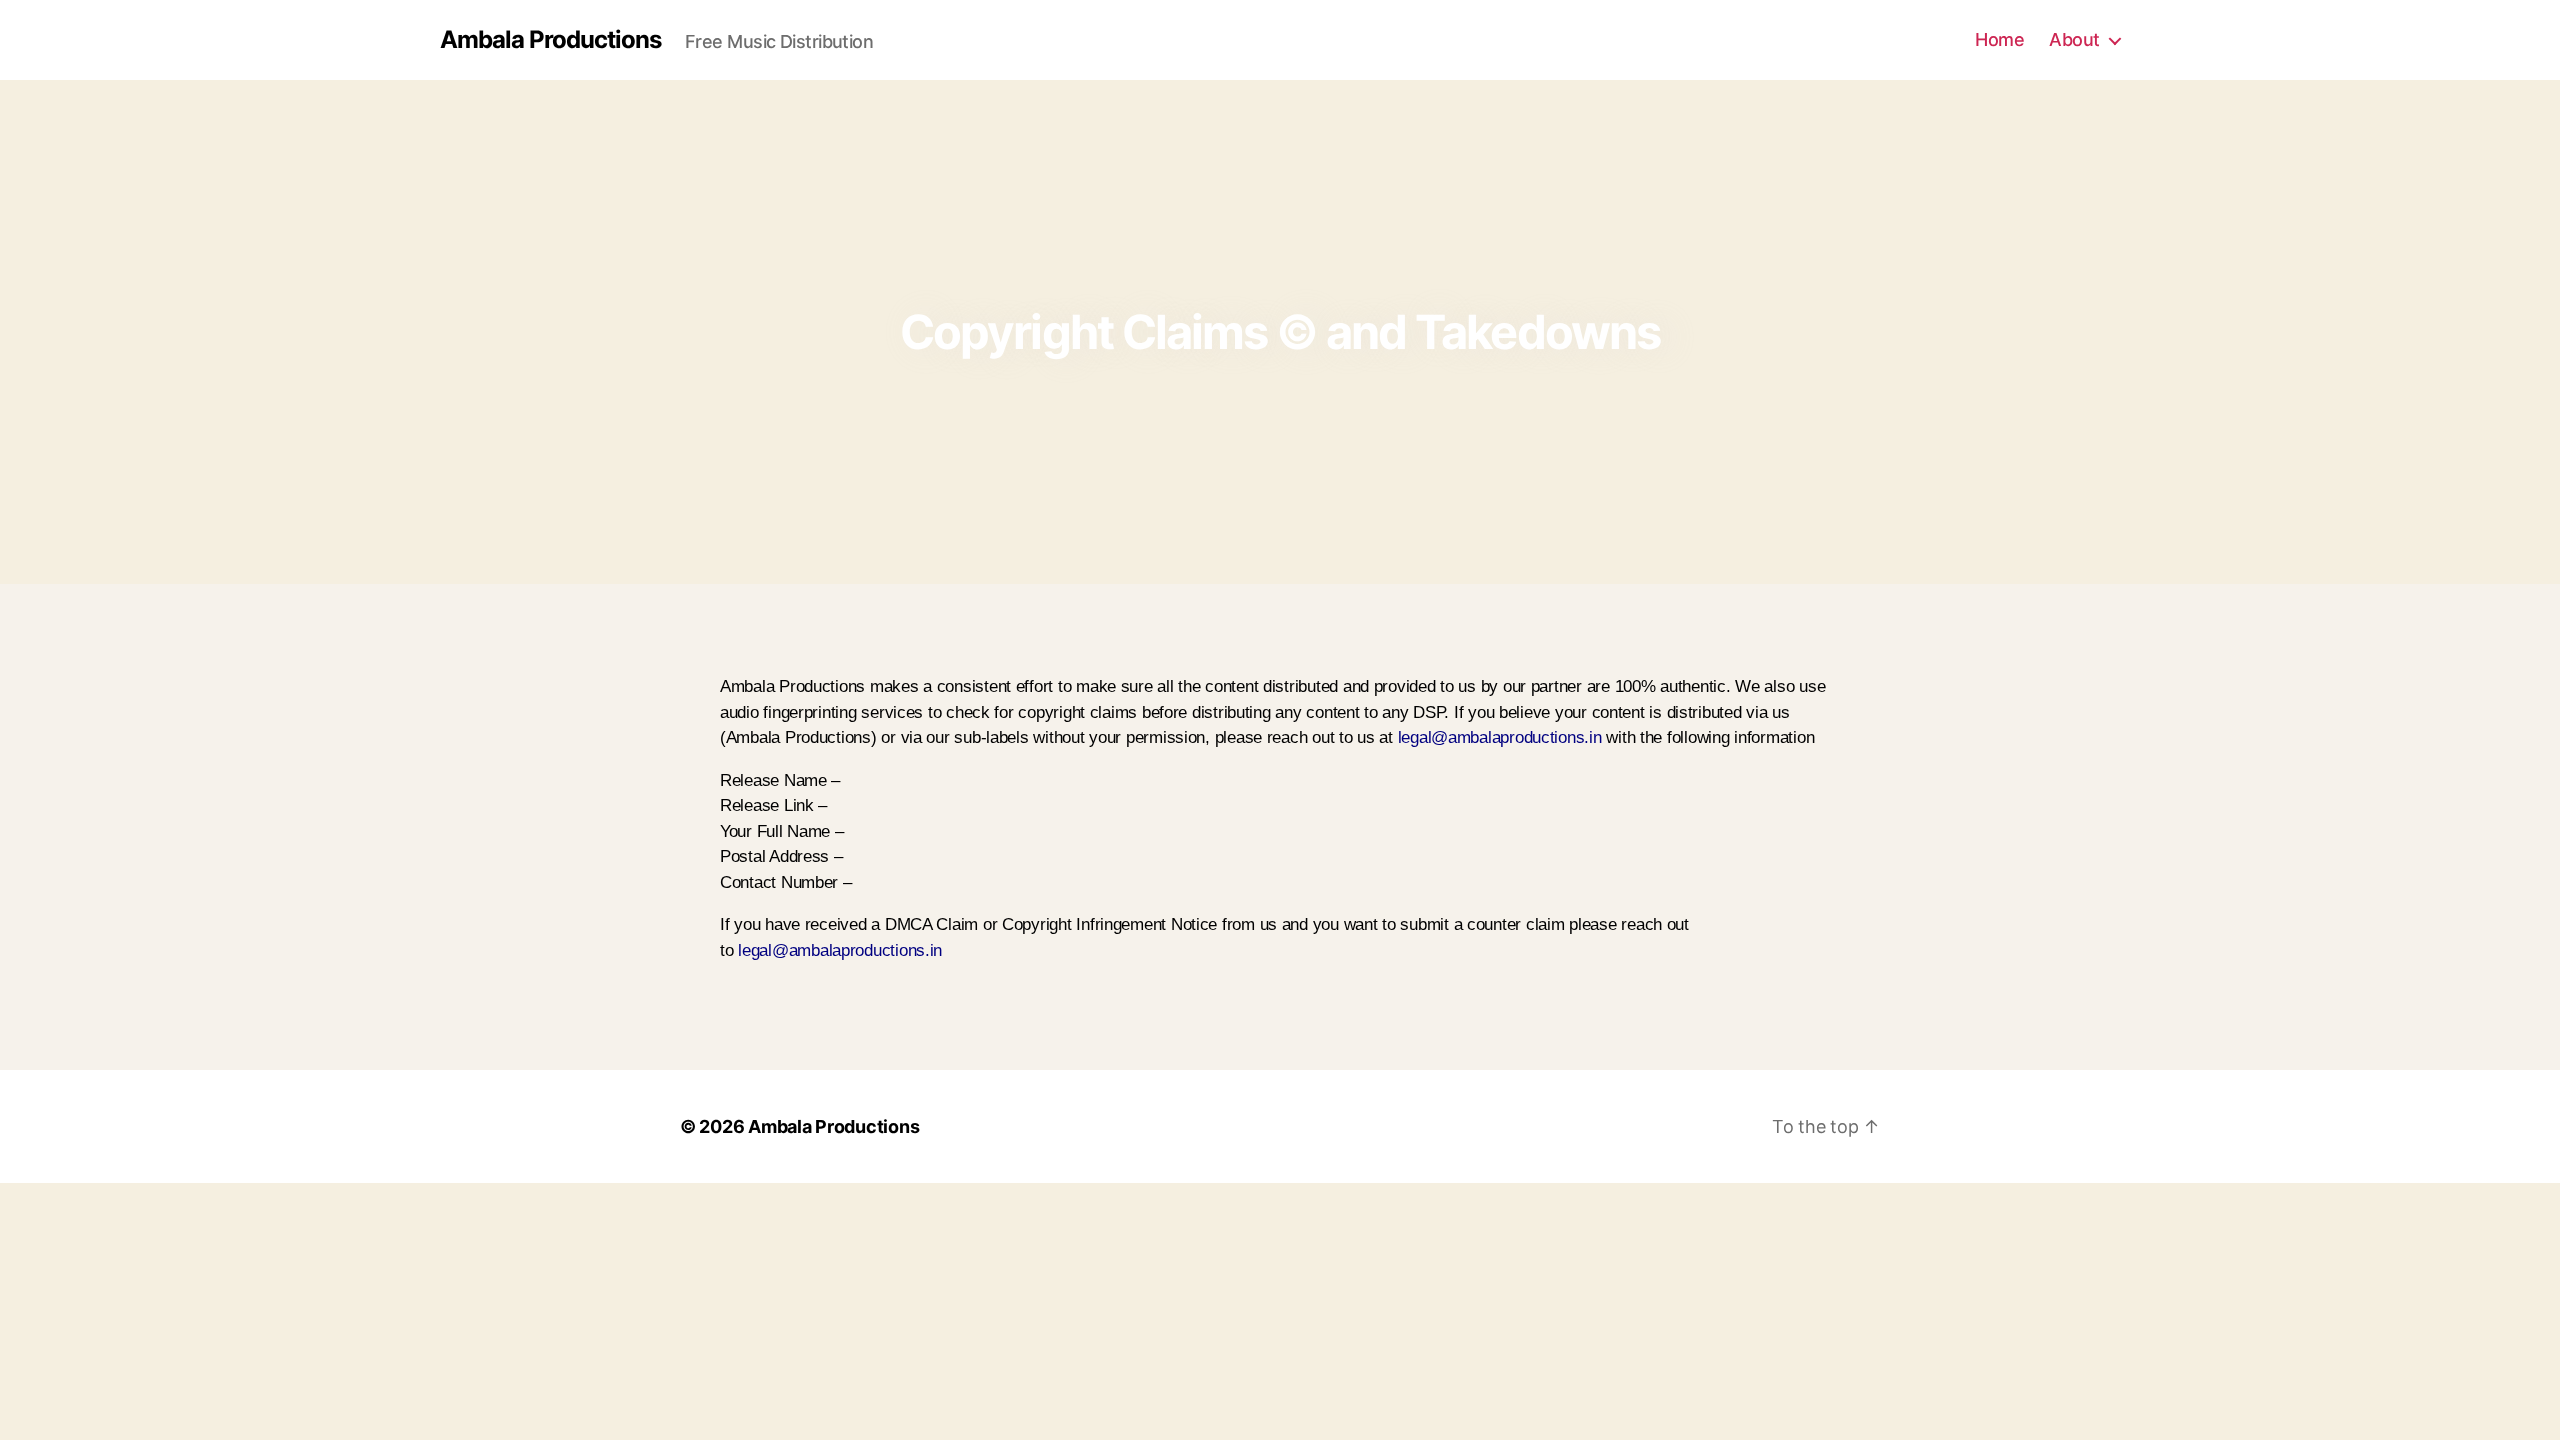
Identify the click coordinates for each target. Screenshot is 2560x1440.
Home (1999, 39)
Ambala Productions (550, 40)
